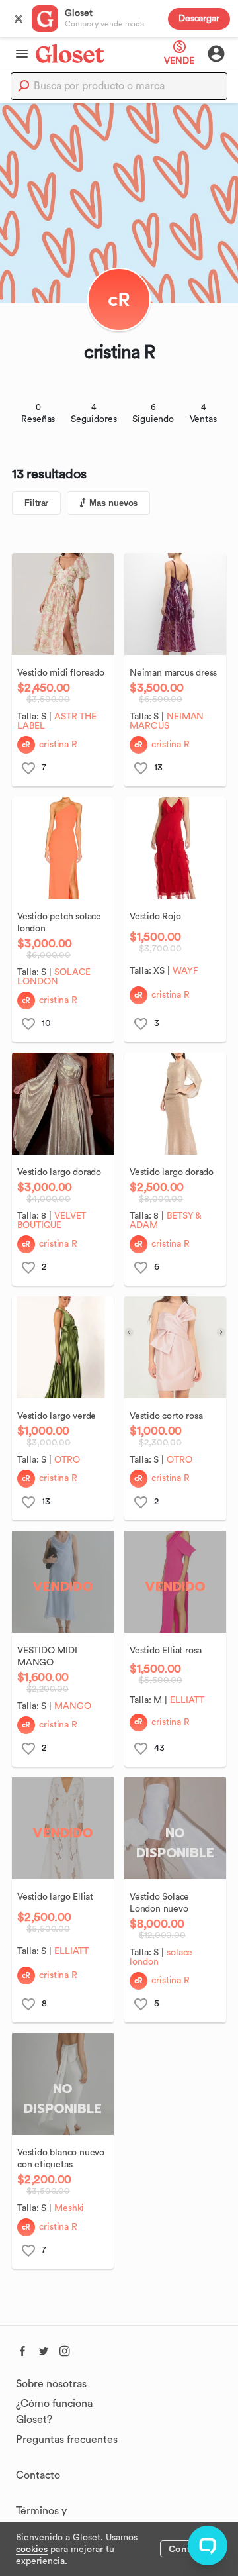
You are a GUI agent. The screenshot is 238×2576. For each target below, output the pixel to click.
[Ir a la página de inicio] (70, 53)
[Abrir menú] (18, 54)
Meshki (69, 2208)
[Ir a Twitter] (44, 2349)
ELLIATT (187, 1700)
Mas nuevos (113, 503)
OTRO (67, 1460)
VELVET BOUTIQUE (52, 1221)
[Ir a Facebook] (22, 2349)
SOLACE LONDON (54, 977)
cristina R (58, 745)
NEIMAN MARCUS (167, 721)
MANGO (73, 1706)
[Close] (19, 19)
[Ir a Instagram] (65, 2349)
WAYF (185, 971)
